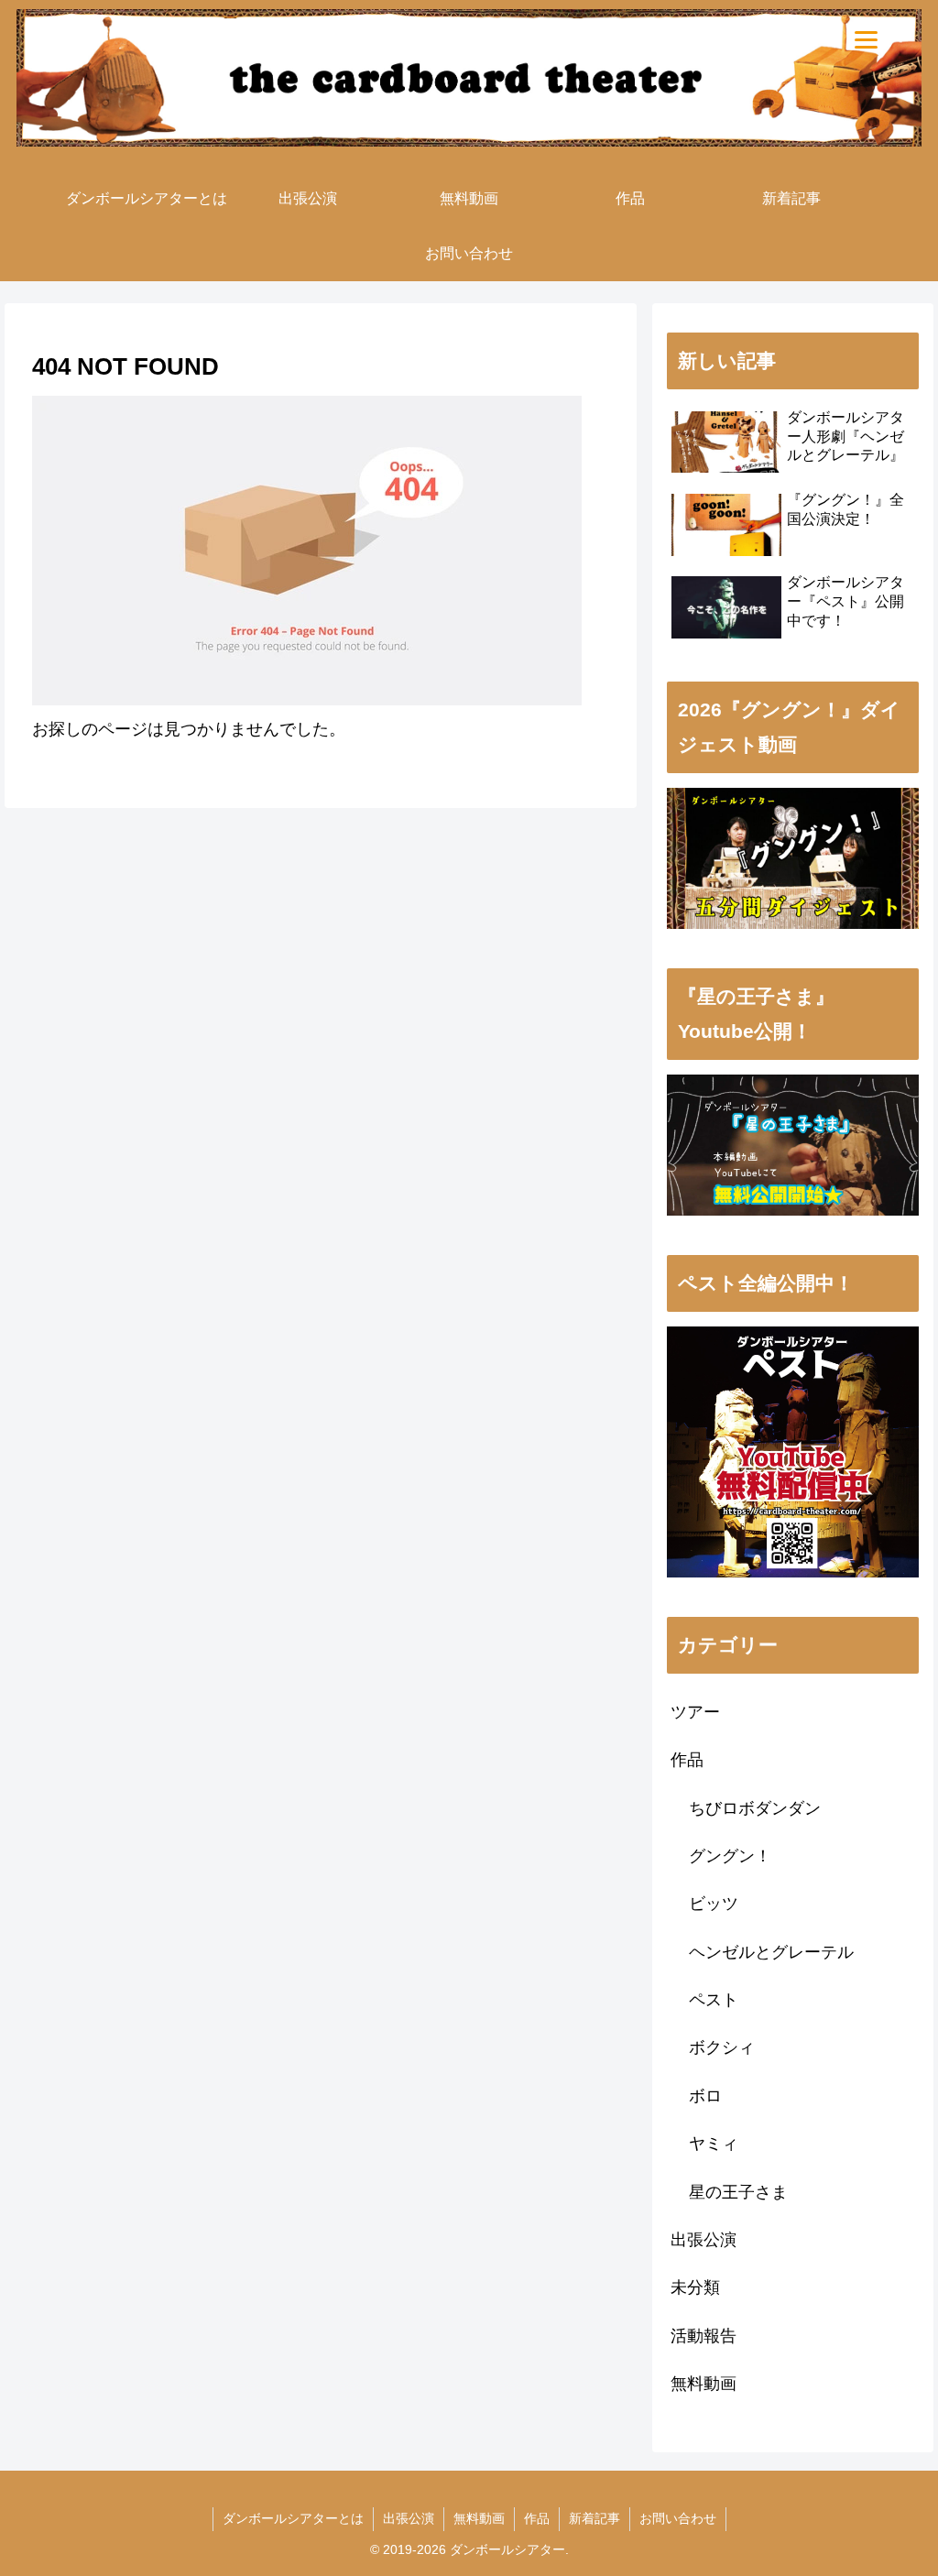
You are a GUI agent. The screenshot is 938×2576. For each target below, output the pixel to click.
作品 (537, 2518)
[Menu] (866, 39)
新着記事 (594, 2518)
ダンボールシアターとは (293, 2518)
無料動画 (479, 2518)
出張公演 (409, 2518)
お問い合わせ (678, 2518)
